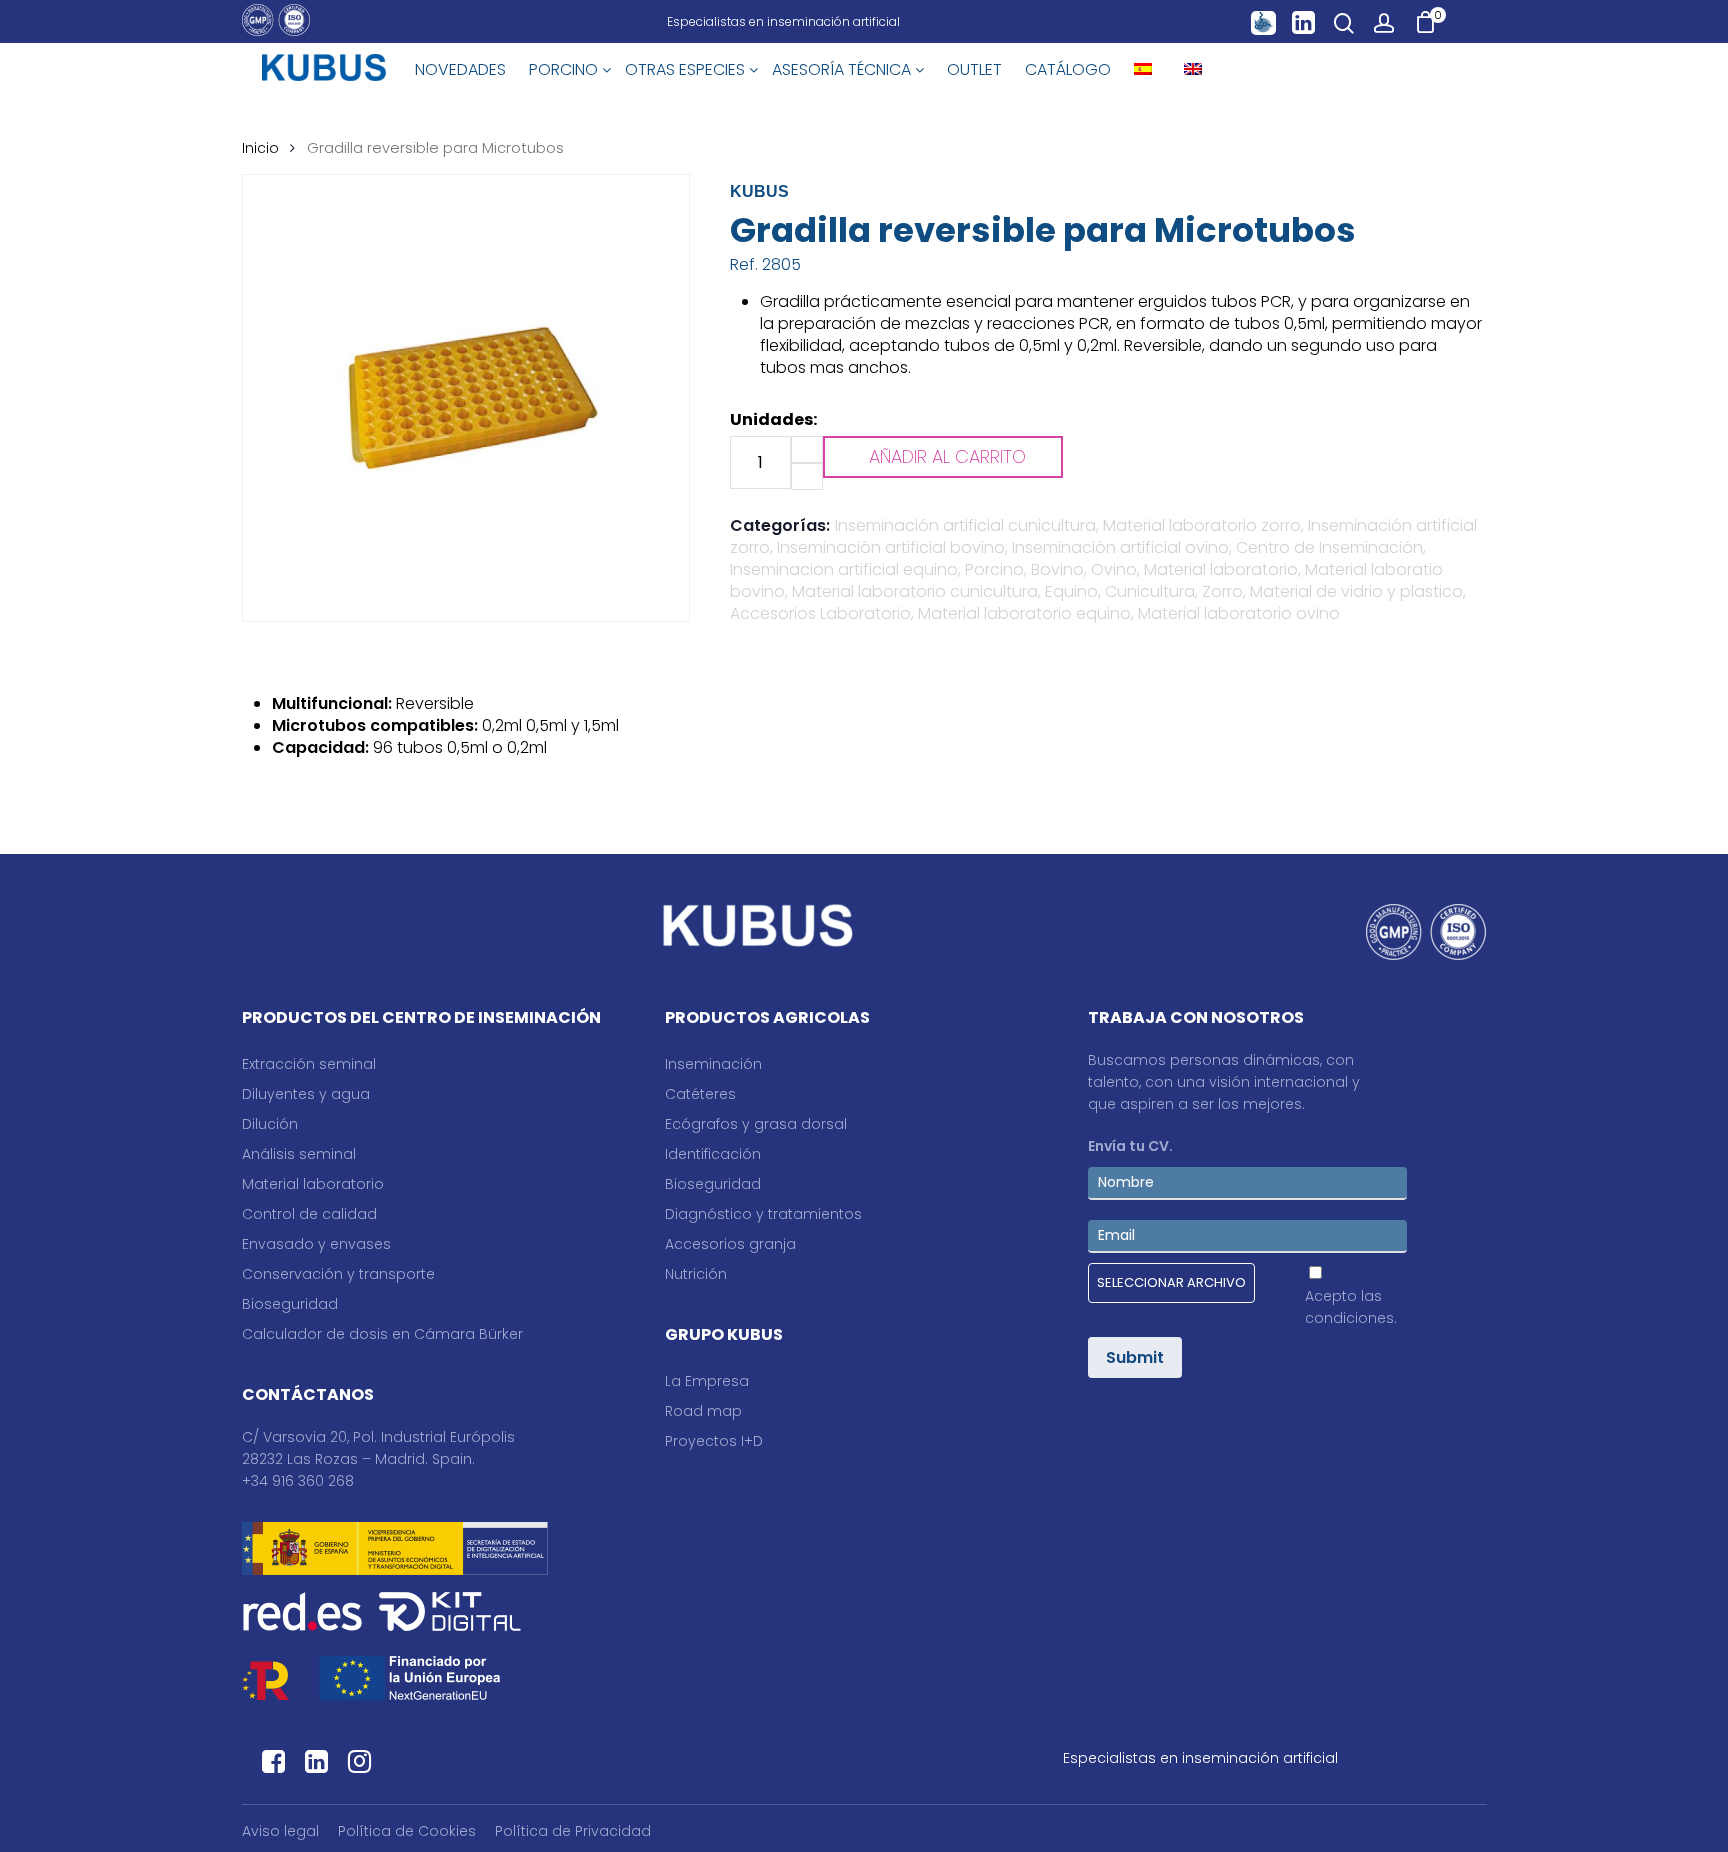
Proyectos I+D (714, 1441)
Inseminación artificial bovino (891, 547)
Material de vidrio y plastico (1356, 591)
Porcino (994, 569)
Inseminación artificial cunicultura (965, 525)
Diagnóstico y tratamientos (763, 1214)
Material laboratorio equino (1024, 613)
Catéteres (700, 1094)
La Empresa (707, 1381)
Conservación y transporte (338, 1274)
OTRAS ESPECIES (687, 69)
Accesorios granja (730, 1244)
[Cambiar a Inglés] (1193, 70)
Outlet (974, 69)
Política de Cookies (407, 1831)
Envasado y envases (316, 1244)
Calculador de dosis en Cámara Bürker (382, 1334)
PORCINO (565, 69)
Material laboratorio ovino (1239, 613)
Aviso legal (280, 1831)
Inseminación (713, 1064)
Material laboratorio (1221, 569)
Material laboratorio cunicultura (915, 591)
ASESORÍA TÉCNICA (843, 69)
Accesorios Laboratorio (820, 613)
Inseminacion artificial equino (844, 569)
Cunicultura (1150, 591)
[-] (807, 476)
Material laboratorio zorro (1202, 525)
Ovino (1114, 569)
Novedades (460, 69)
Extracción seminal (309, 1064)
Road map (703, 1411)
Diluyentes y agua (306, 1094)
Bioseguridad (290, 1304)
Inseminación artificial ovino (1120, 547)
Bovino (1057, 569)
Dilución (270, 1124)
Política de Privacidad (573, 1831)
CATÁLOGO (1068, 69)
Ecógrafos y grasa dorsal (756, 1124)
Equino (1071, 591)
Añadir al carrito (947, 456)
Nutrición (696, 1274)
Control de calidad (309, 1214)
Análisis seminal (299, 1154)
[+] (807, 449)
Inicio (260, 148)
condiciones (1349, 1318)
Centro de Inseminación (1329, 547)
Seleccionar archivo (1171, 1282)
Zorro (1222, 591)
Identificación (713, 1154)
